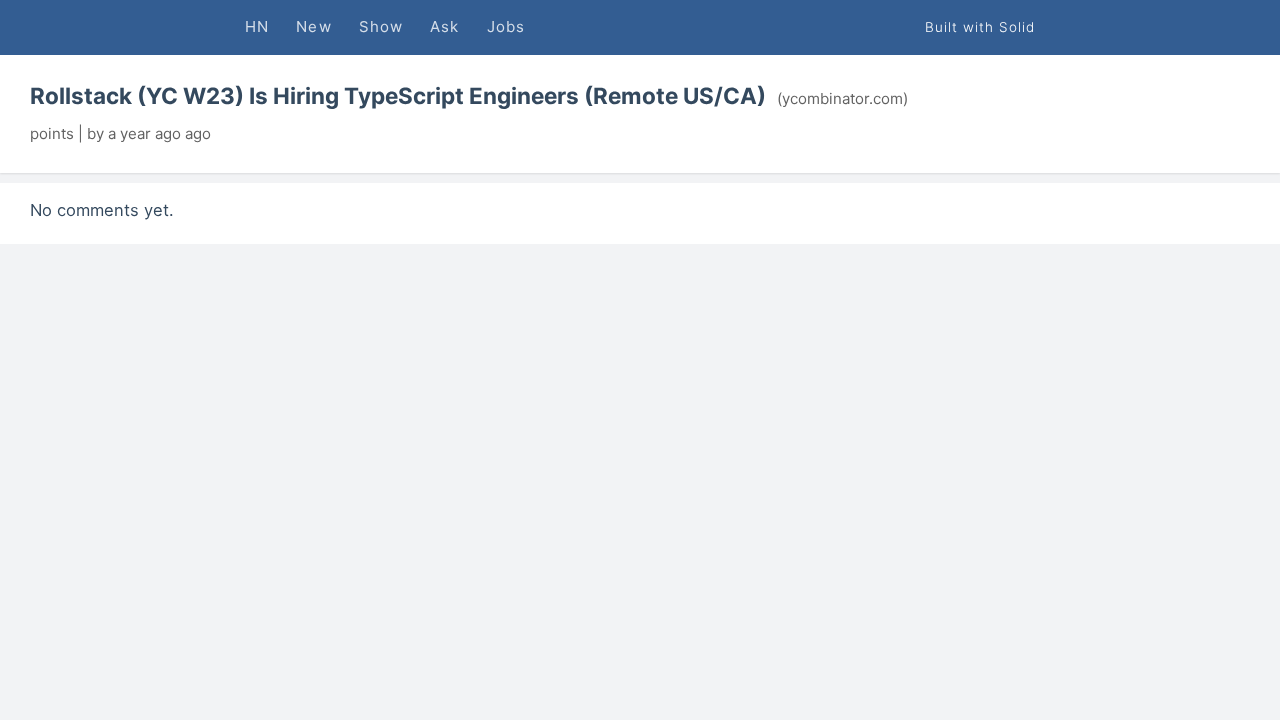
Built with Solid (980, 27)
